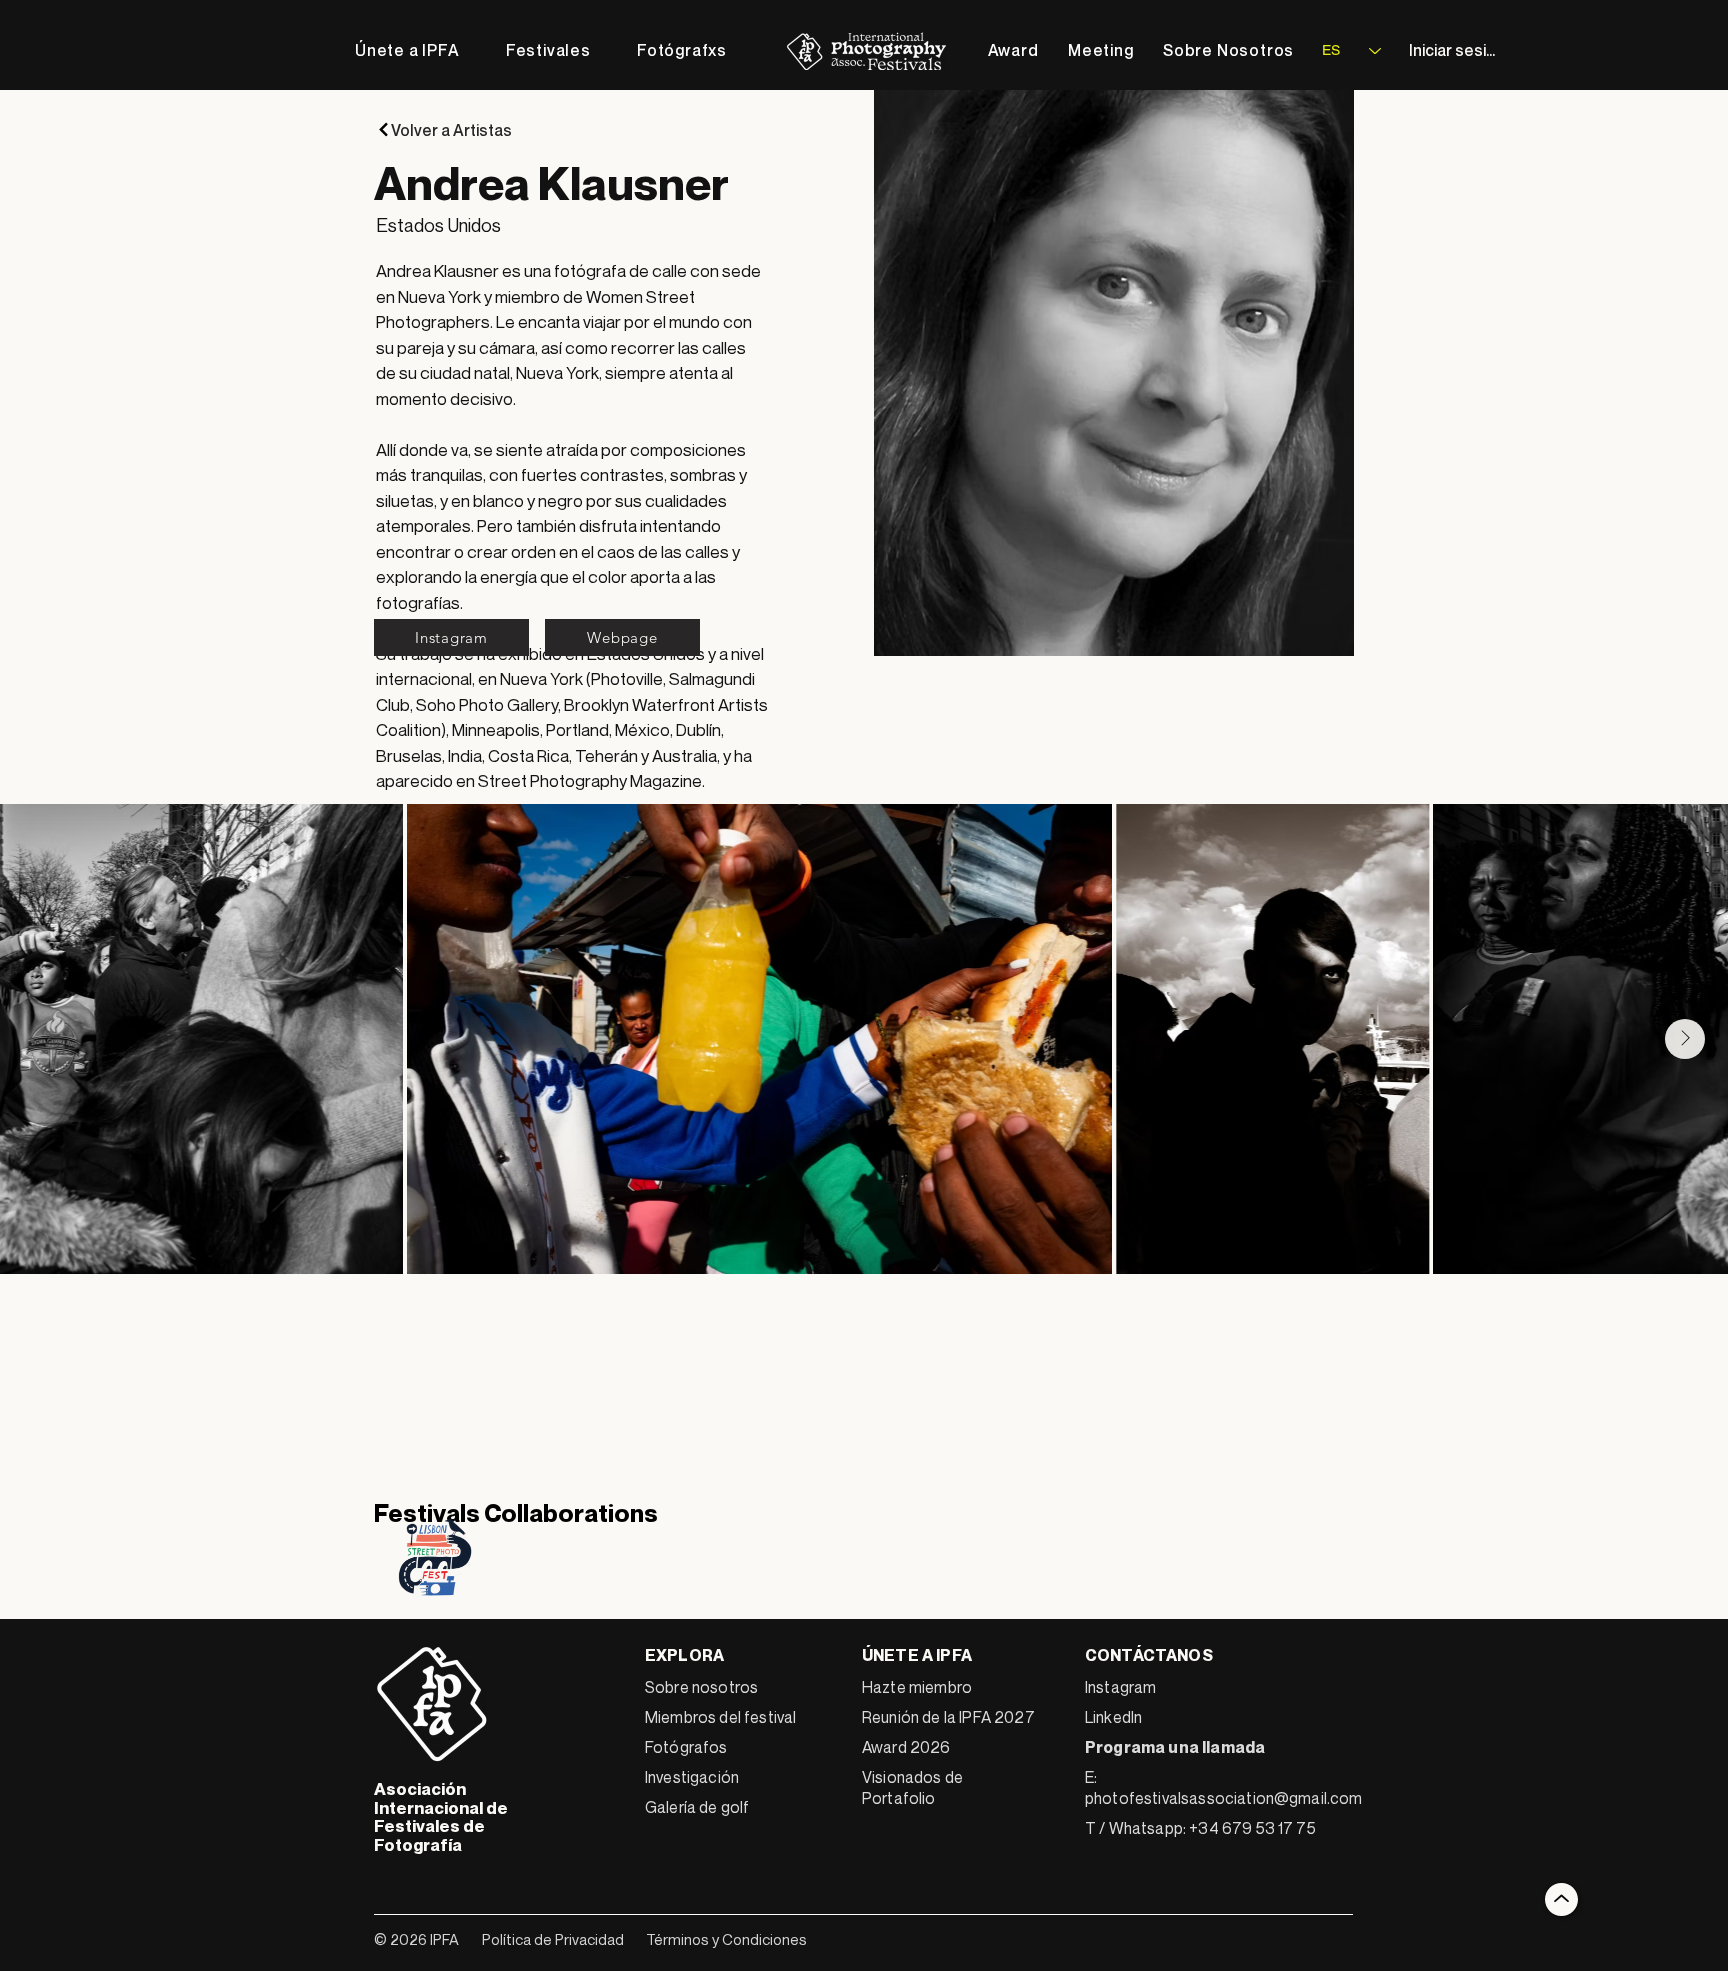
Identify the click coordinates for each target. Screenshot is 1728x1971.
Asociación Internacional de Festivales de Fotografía (441, 1817)
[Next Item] (1685, 1039)
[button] (548, 50)
